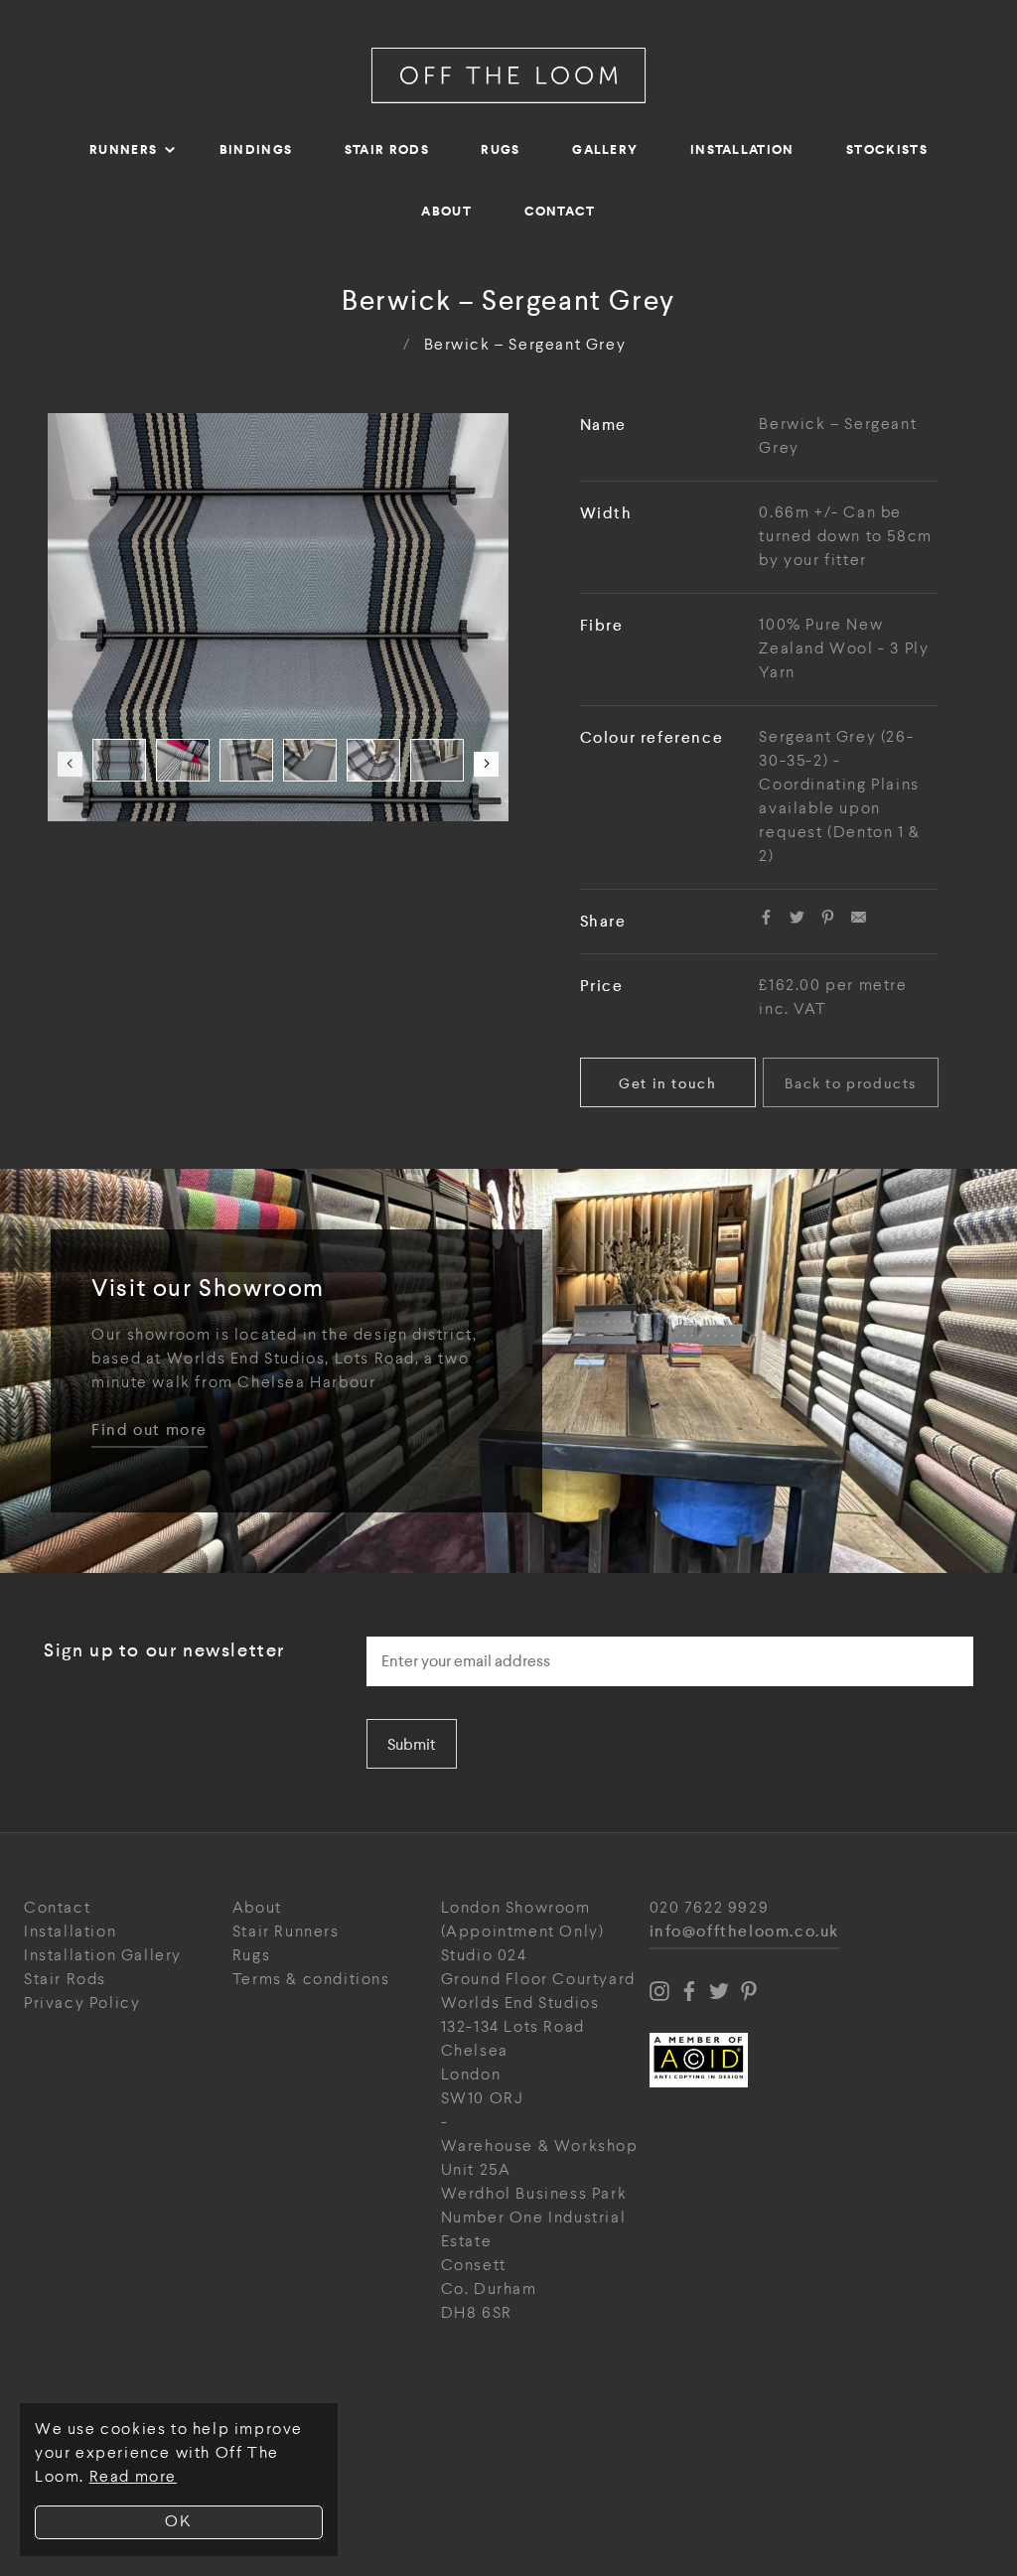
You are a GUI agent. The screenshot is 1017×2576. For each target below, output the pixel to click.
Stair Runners (286, 1932)
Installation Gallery (103, 1956)
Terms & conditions (311, 1980)
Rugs (500, 149)
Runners (123, 149)
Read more (133, 2477)
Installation (742, 149)
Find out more (149, 1431)
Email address (423, 1631)
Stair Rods (387, 149)
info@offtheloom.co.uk (745, 1932)
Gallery (605, 149)
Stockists (887, 149)
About (446, 211)
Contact (560, 211)
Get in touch (667, 1083)
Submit (412, 1744)
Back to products (851, 1083)
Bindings (256, 149)
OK (178, 2522)
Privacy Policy (82, 2004)
